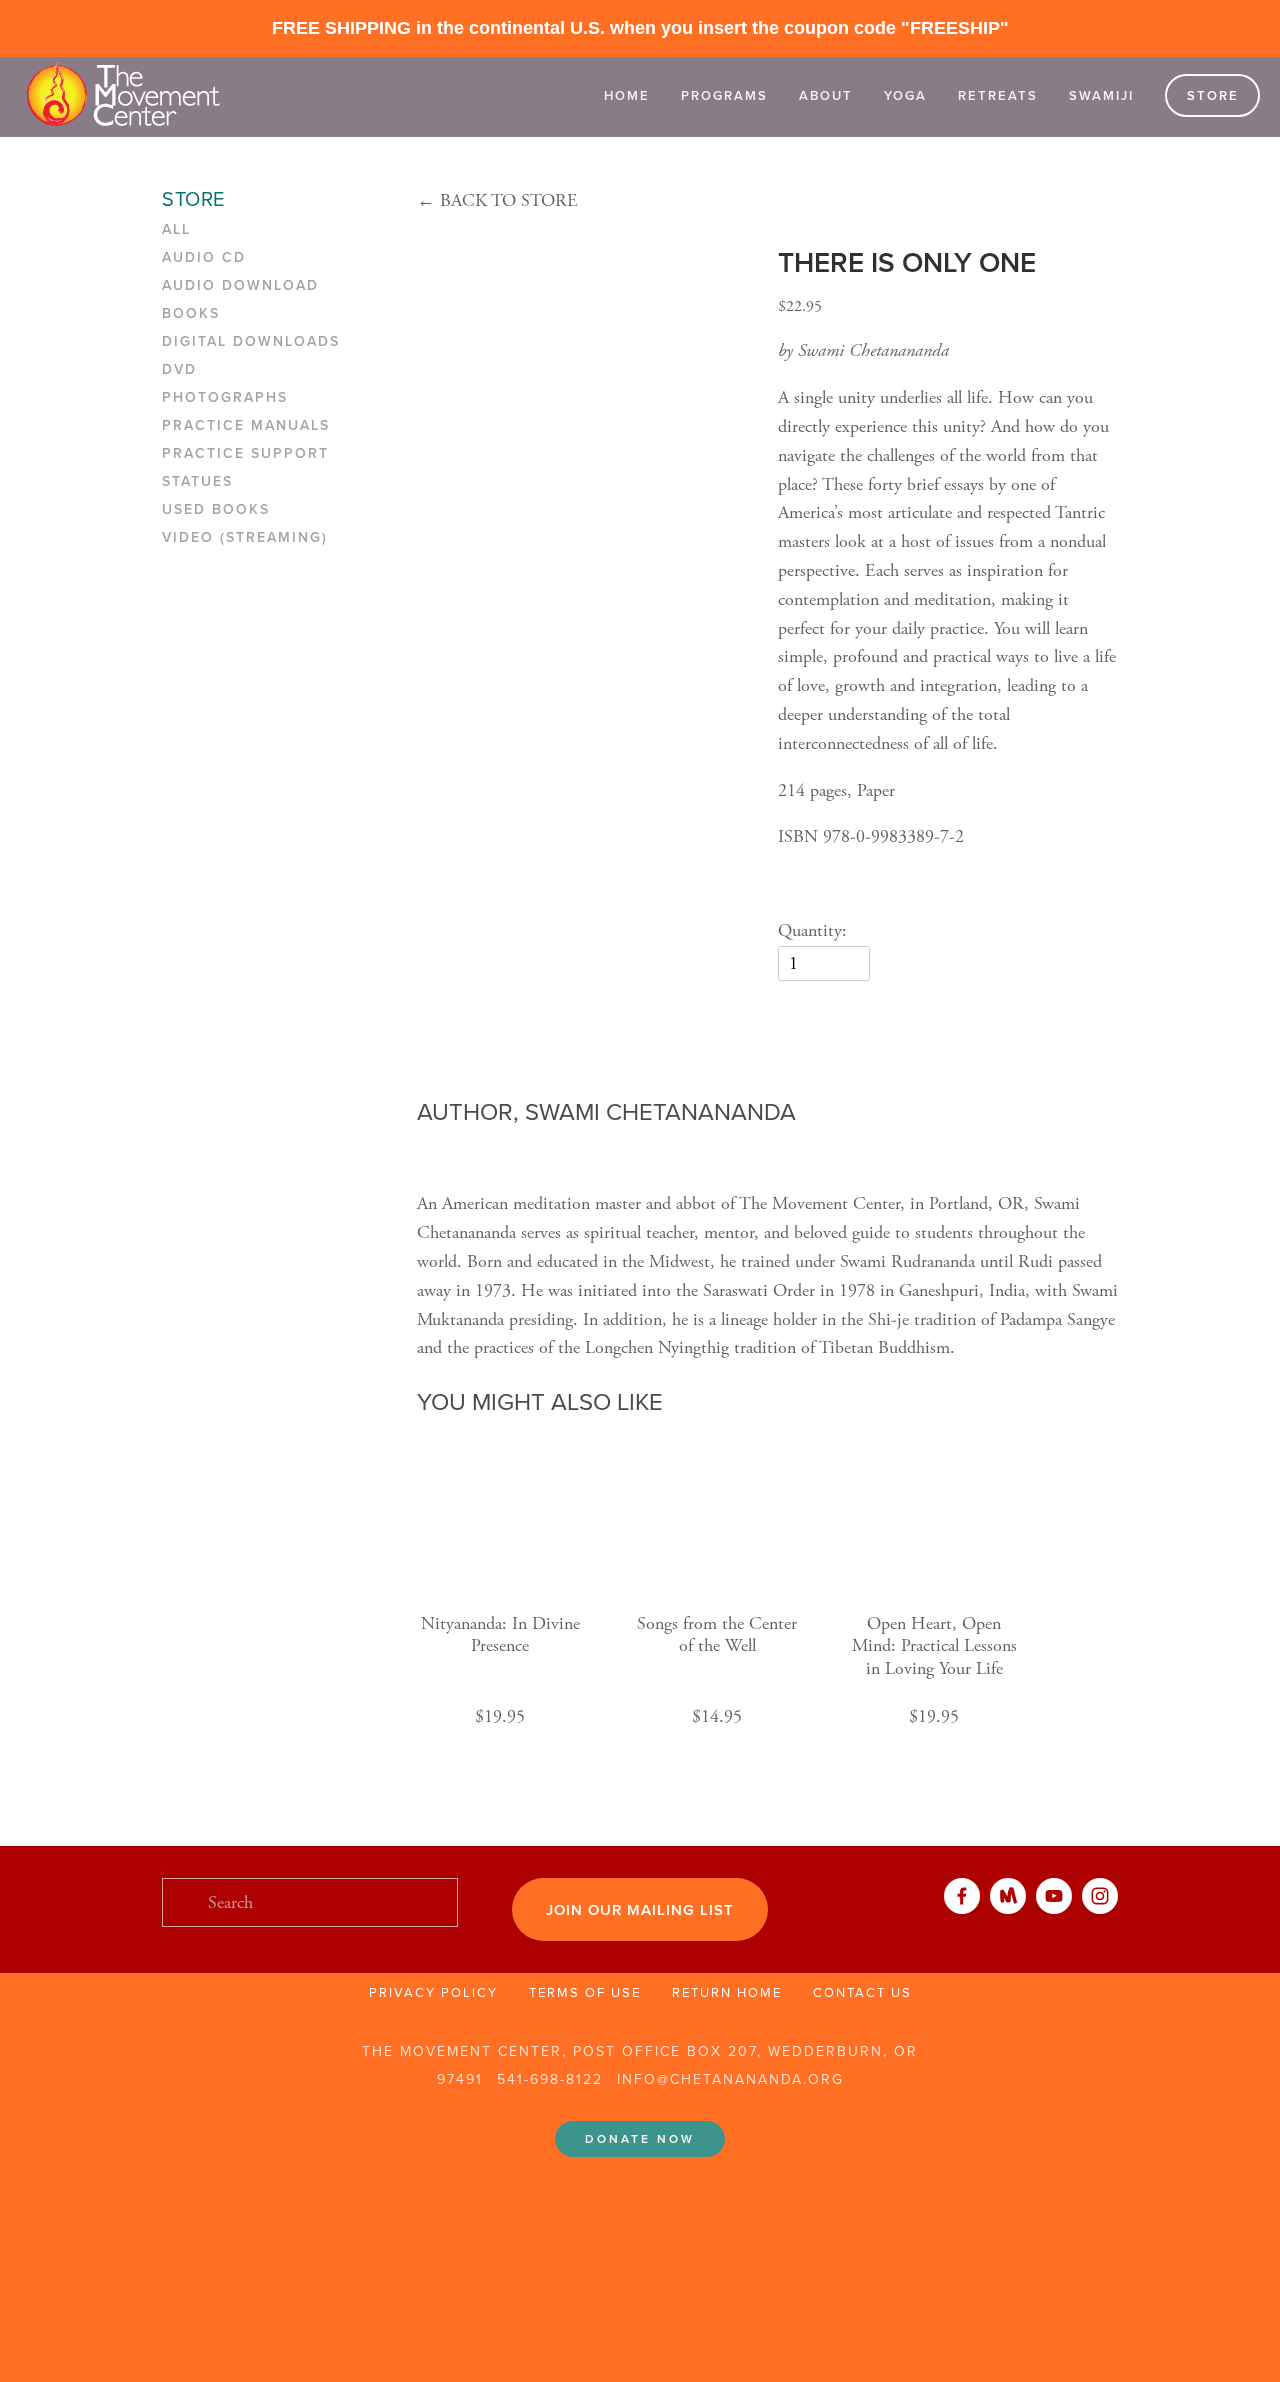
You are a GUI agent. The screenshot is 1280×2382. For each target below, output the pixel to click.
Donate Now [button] (640, 2138)
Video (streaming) (245, 538)
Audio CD (204, 258)
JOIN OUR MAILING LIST (640, 1909)
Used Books (216, 510)
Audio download (240, 286)
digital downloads (251, 342)
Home (627, 95)
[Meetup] (1008, 1896)
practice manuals (246, 426)
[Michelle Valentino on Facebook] (962, 1896)
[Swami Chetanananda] (1054, 1896)
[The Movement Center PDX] (1100, 1896)
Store (1213, 95)
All (176, 230)
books (191, 314)
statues (197, 482)
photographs (225, 398)
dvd (179, 370)
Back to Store (497, 200)
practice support (245, 454)
